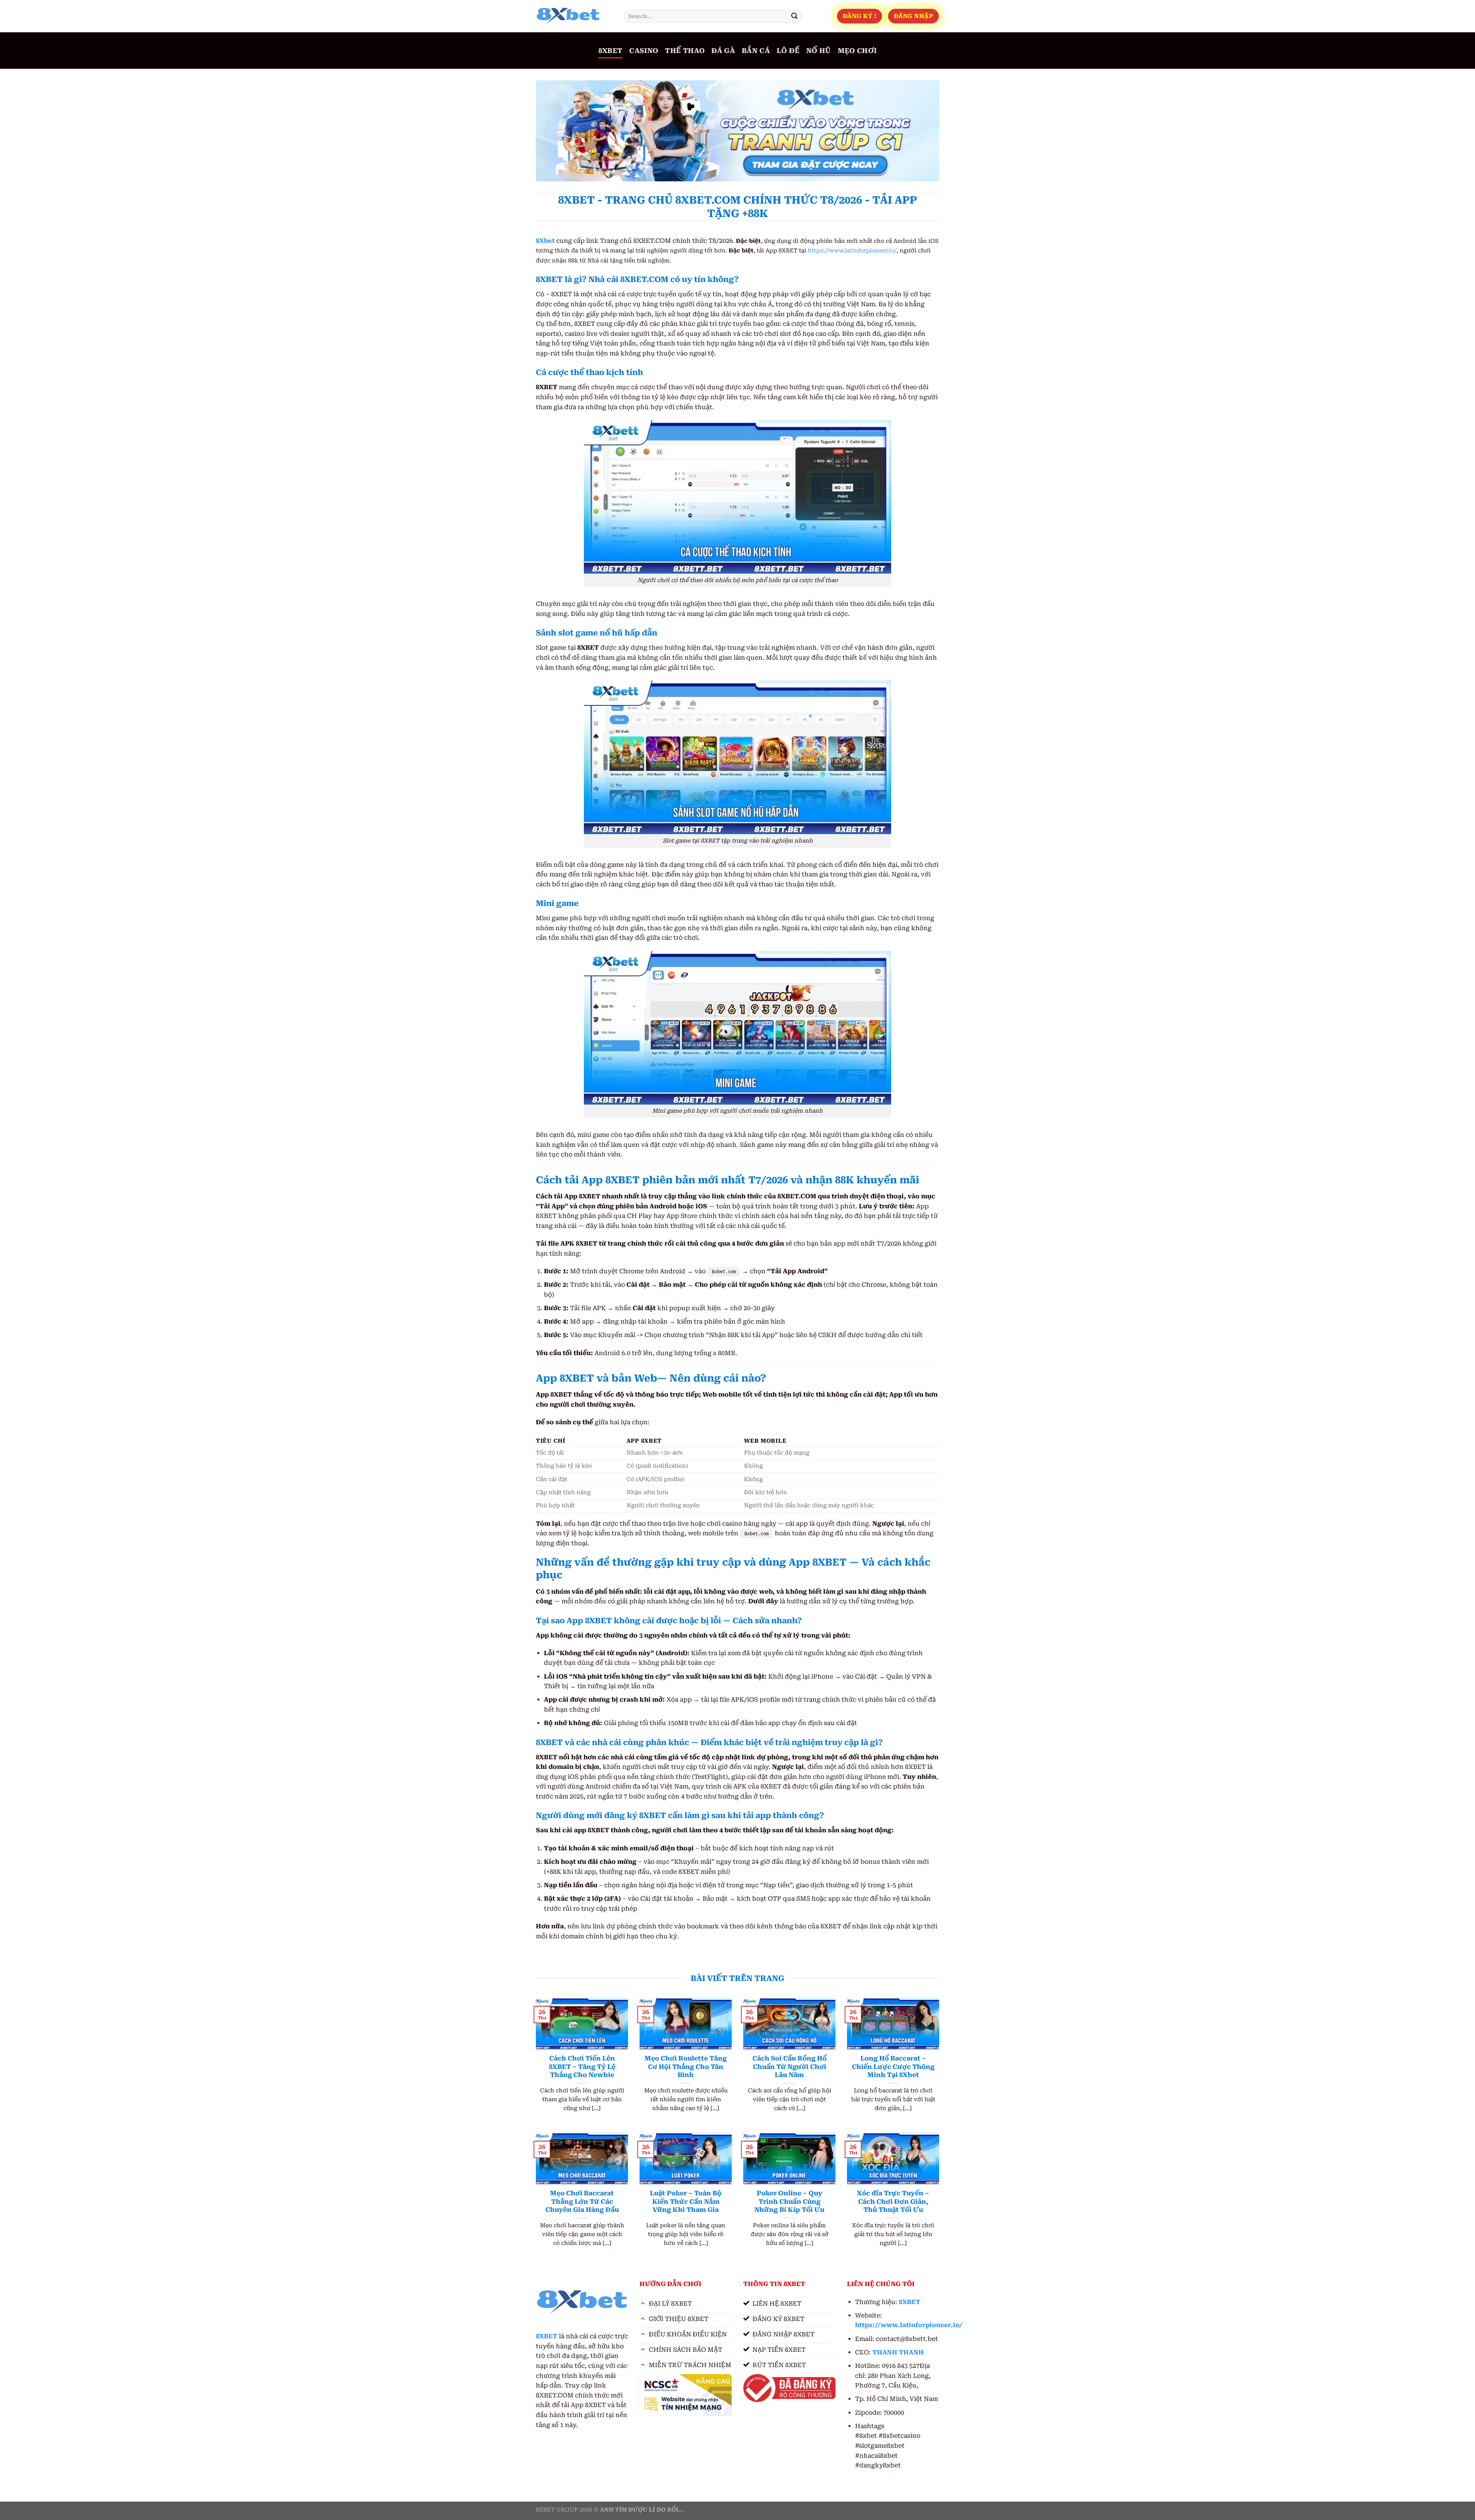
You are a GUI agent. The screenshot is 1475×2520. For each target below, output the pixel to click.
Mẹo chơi (857, 51)
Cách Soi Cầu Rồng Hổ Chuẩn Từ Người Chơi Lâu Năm (790, 2067)
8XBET (611, 51)
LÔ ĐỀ (788, 51)
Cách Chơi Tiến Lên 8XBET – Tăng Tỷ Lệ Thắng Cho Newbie (582, 2067)
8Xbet (545, 241)
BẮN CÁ (756, 51)
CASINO (644, 51)
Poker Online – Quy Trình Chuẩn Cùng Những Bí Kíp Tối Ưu (789, 2201)
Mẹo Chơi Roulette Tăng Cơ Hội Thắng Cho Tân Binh (686, 2067)
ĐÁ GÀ (723, 51)
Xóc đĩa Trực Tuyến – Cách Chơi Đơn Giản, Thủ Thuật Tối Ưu (893, 2201)
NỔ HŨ (819, 51)
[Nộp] (794, 16)
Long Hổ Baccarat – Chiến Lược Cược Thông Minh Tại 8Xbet (893, 2067)
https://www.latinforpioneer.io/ (852, 251)
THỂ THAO (685, 51)
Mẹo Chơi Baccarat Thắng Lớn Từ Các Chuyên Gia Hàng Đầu (582, 2201)
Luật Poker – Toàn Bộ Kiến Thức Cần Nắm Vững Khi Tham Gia (686, 2201)
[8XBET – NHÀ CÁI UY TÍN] (574, 16)
